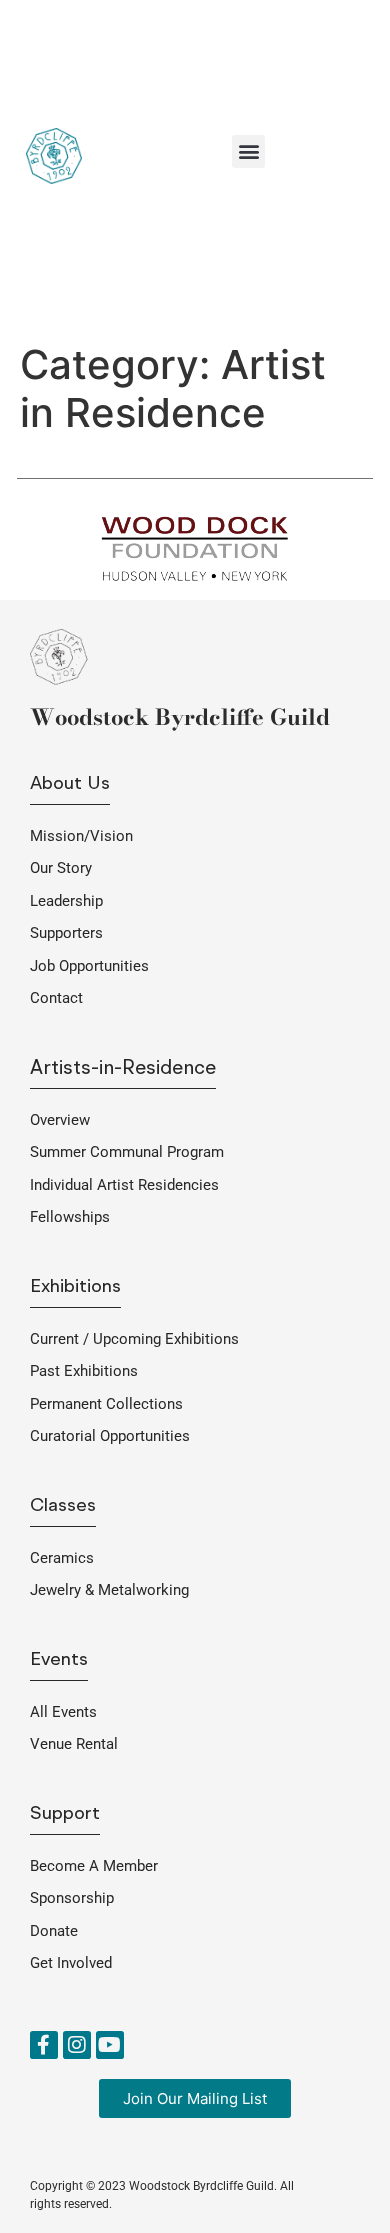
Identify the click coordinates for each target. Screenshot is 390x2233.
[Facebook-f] (44, 2045)
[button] (248, 151)
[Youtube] (110, 2045)
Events (59, 1660)
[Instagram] (77, 2045)
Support (65, 1814)
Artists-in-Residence (123, 1069)
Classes (63, 1506)
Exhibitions (75, 1287)
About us (70, 784)
